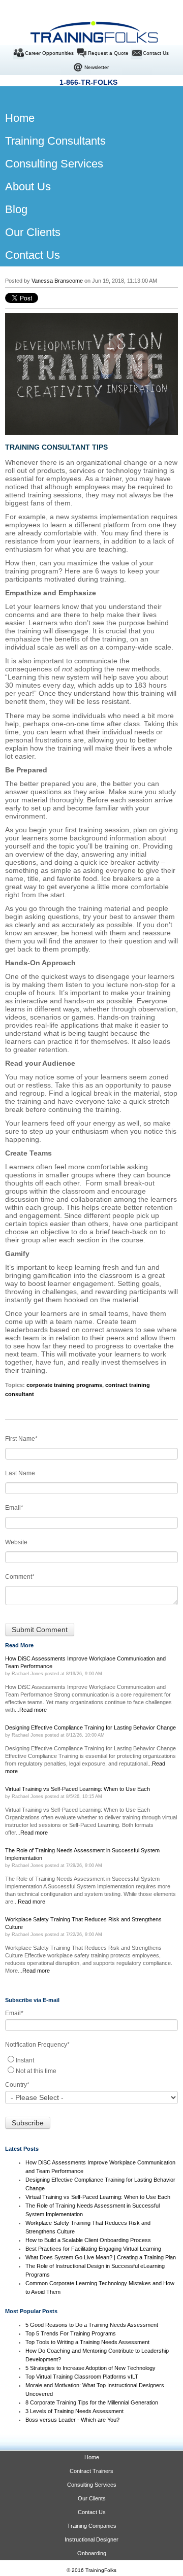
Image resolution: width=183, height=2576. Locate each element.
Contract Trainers (91, 2471)
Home (92, 2457)
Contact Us (156, 53)
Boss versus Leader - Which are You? (72, 2420)
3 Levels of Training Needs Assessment (74, 2411)
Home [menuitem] (12, 118)
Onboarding (92, 2553)
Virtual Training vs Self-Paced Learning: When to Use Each (98, 2197)
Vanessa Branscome (57, 281)
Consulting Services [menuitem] (54, 164)
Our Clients (92, 2498)
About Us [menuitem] (28, 187)
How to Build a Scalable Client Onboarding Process (88, 2240)
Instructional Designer (91, 2539)
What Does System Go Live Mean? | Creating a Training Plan (101, 2257)
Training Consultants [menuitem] (55, 141)
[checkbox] (91, 2065)
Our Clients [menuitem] (33, 232)
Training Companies (92, 2526)
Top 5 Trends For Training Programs (71, 2333)
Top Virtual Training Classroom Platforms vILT (82, 2377)
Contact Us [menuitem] (33, 255)
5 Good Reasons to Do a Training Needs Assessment (92, 2325)
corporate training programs (64, 1385)
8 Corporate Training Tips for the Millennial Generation (92, 2402)
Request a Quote (108, 53)
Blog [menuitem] (16, 209)
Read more (33, 1710)
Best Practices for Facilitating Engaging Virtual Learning (93, 2249)
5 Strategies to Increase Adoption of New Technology (90, 2368)
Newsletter (97, 67)
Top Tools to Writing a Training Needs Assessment (87, 2342)
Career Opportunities (49, 53)
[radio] (91, 2060)
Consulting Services (92, 2485)
